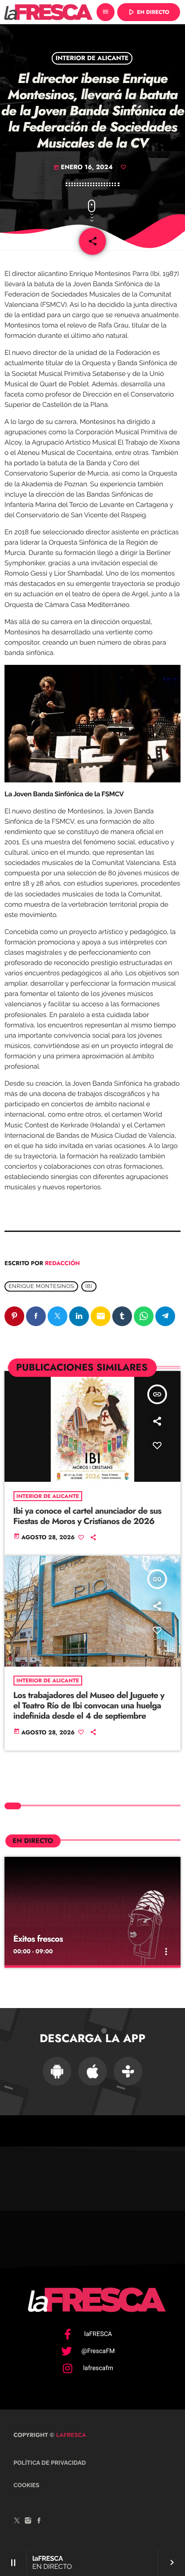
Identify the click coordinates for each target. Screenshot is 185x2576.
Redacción (62, 1263)
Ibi (89, 1286)
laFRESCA (70, 2435)
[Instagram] (28, 2522)
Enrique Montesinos (41, 1286)
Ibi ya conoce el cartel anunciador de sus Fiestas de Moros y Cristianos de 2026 (88, 1516)
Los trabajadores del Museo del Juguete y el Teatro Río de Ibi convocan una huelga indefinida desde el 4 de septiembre (89, 1706)
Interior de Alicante (92, 58)
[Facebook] (39, 2522)
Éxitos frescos (38, 1939)
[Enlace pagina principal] (48, 12)
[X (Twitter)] (17, 2522)
